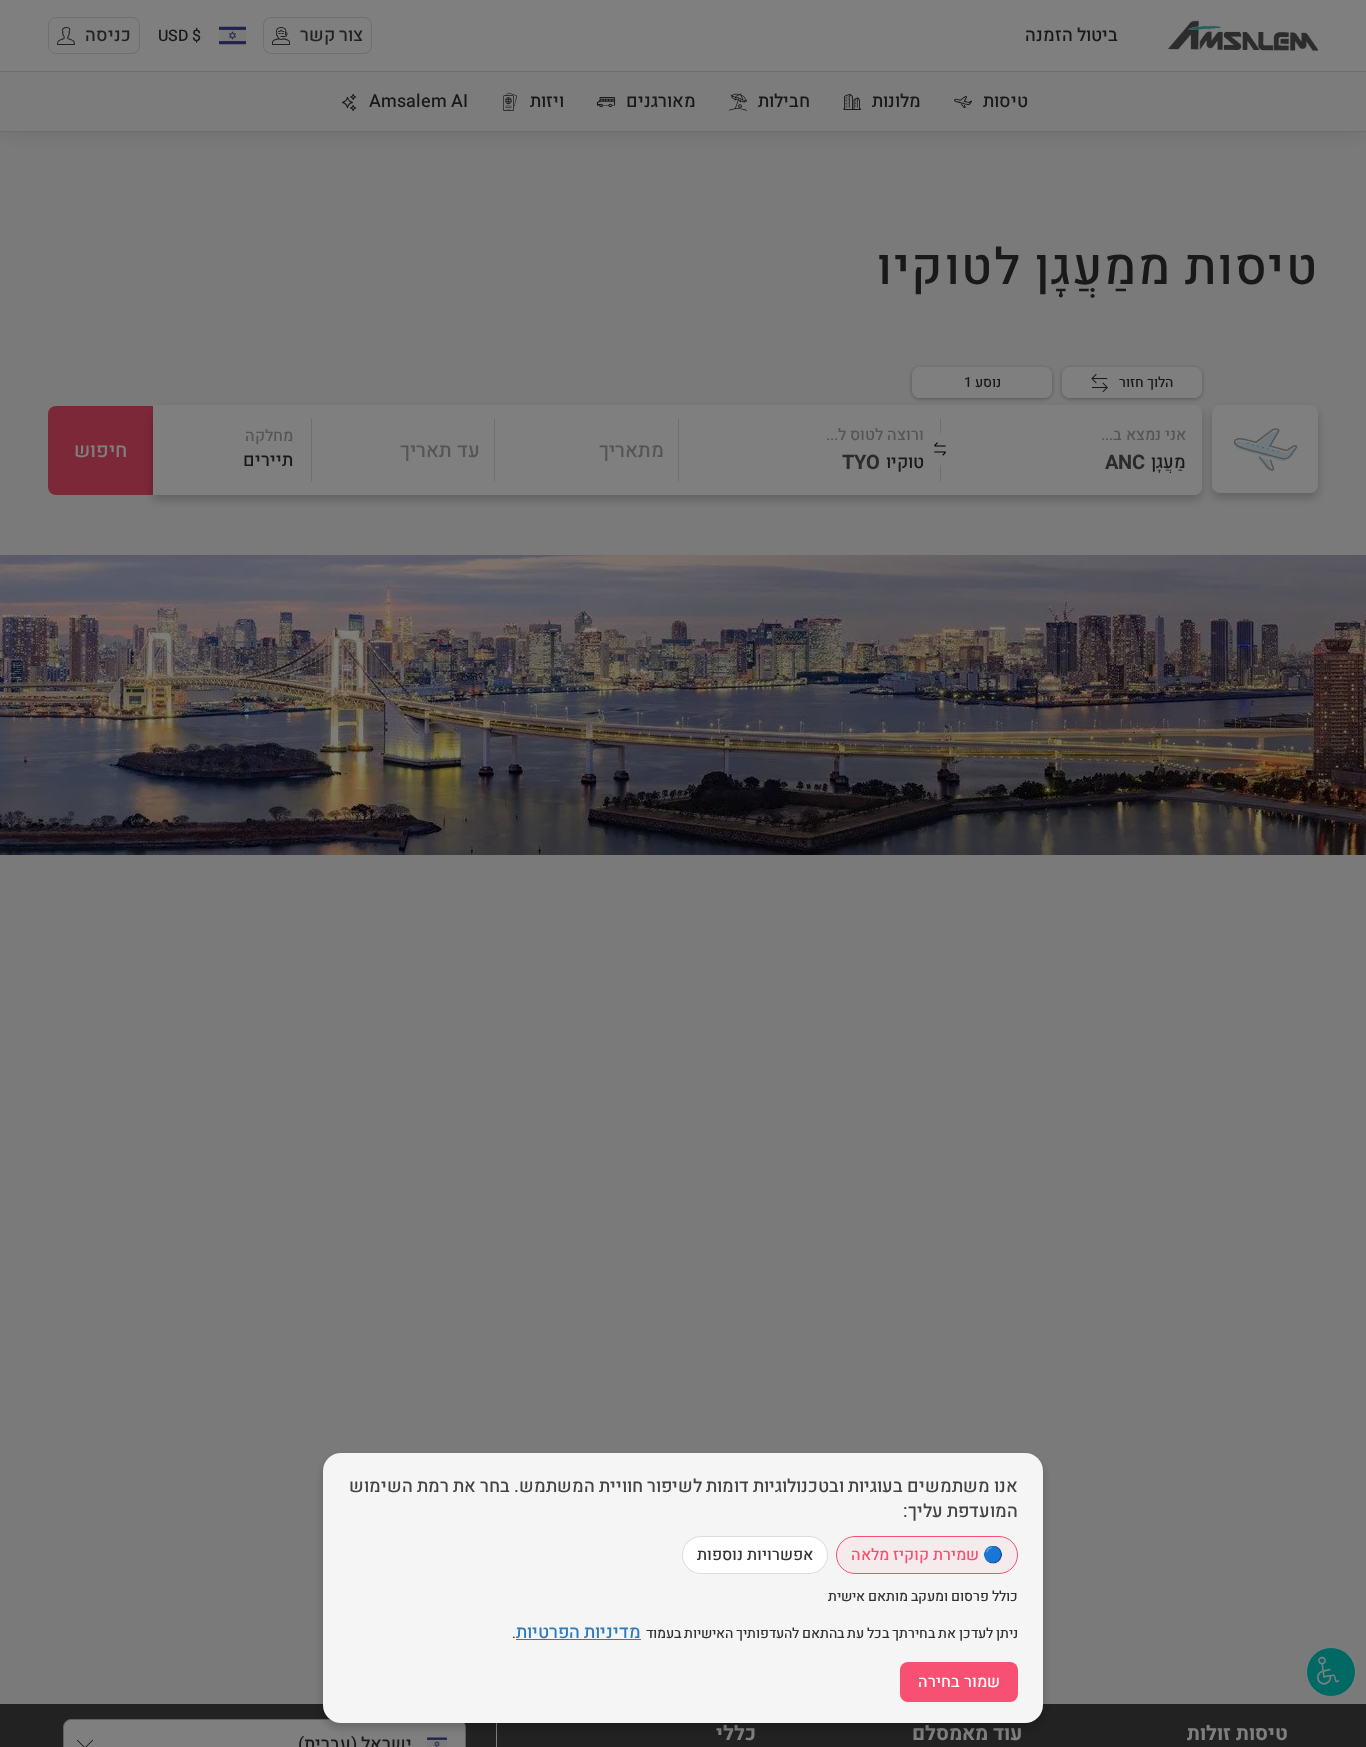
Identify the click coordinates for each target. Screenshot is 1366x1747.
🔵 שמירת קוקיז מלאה (927, 1555)
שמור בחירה (959, 1682)
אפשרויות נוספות (755, 1555)
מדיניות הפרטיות (578, 1632)
